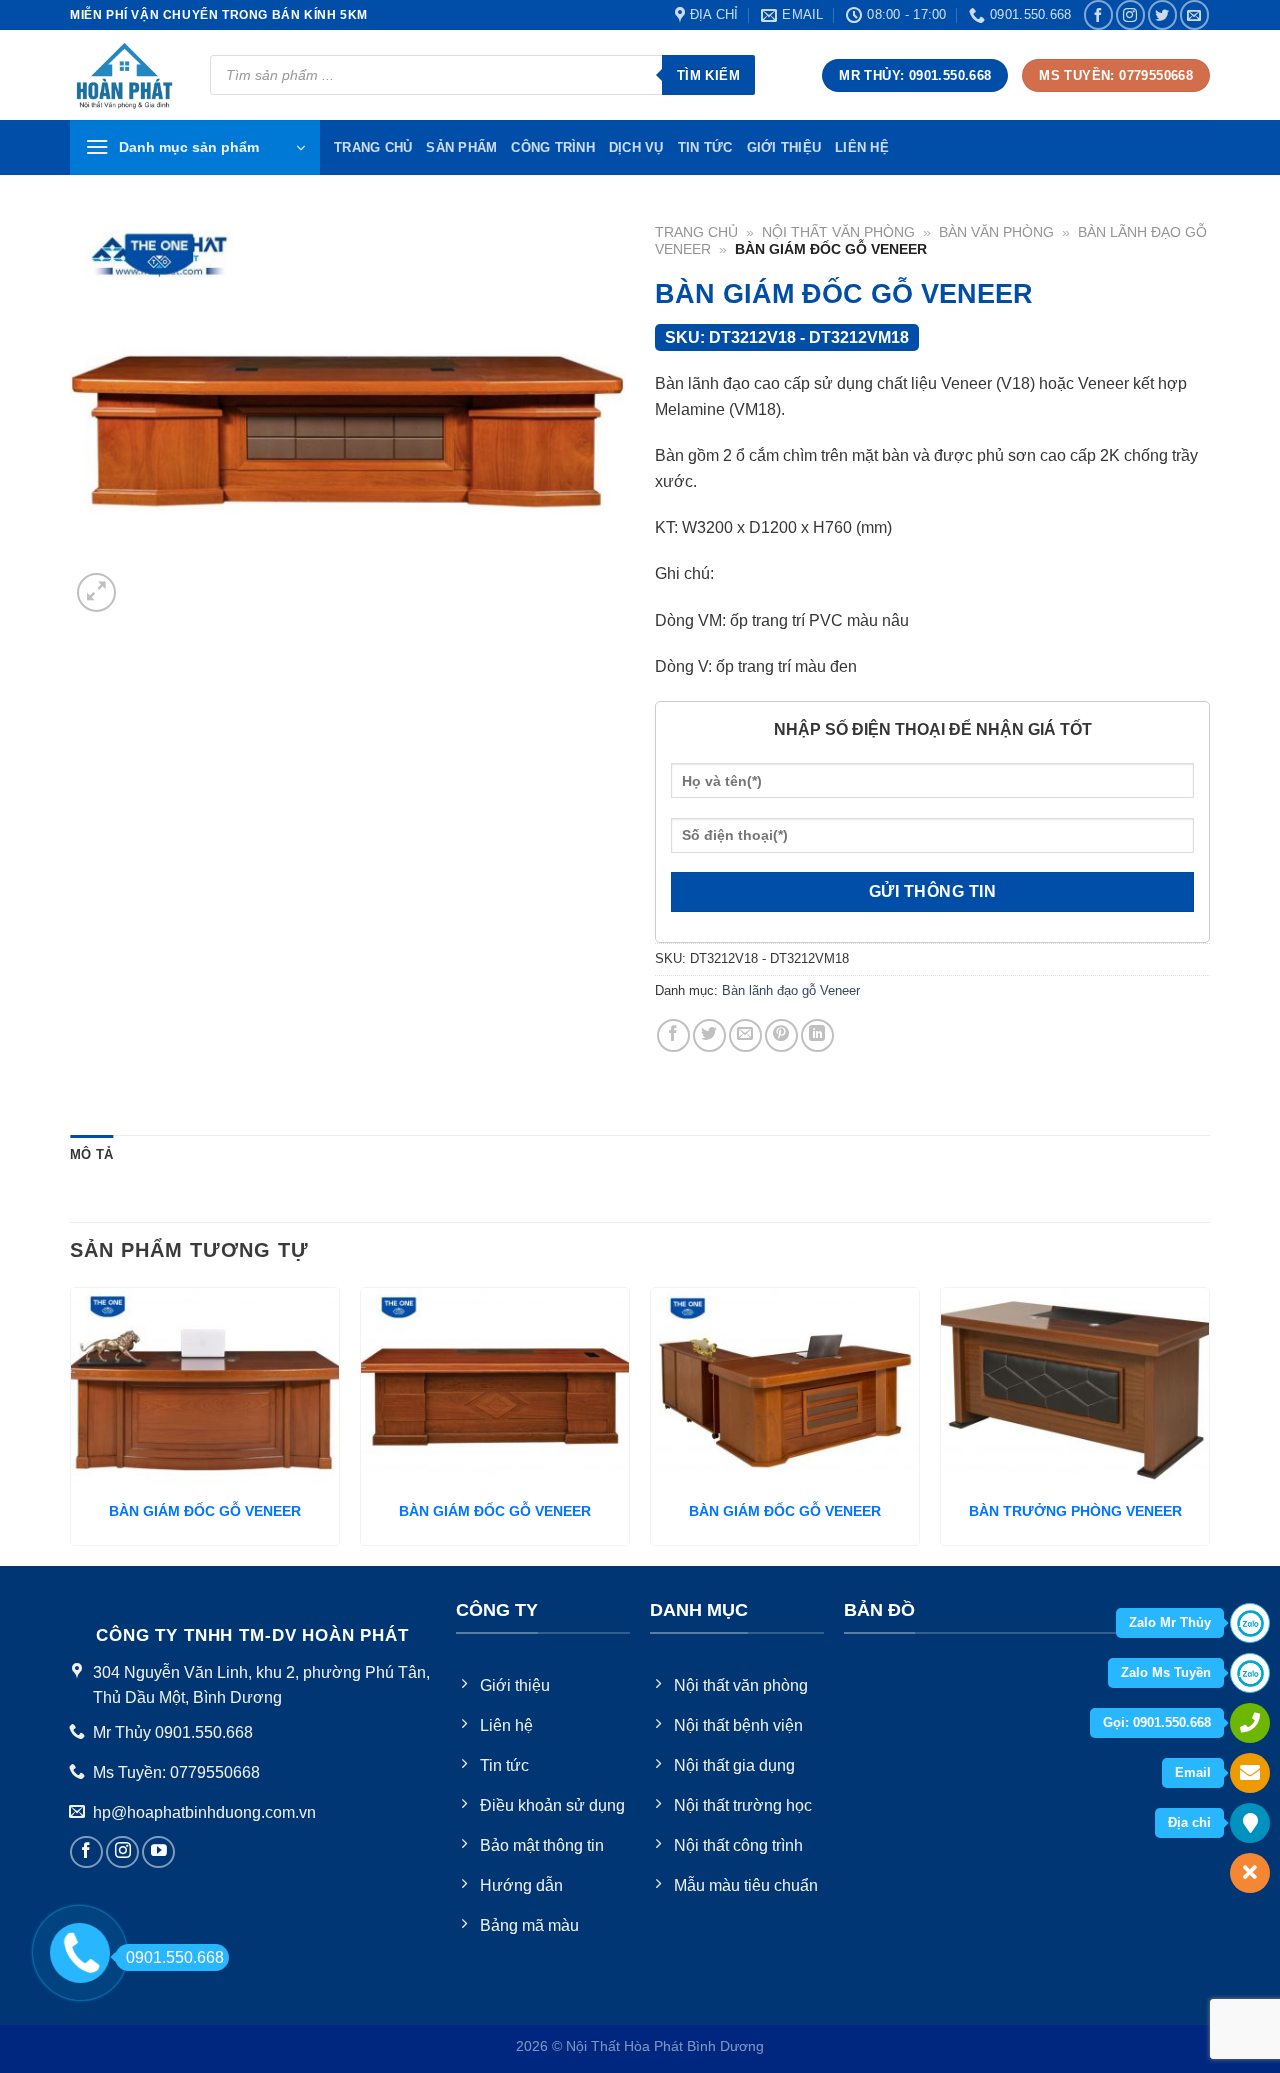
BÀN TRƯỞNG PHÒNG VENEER (1075, 1511)
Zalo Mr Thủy (1170, 1622)
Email (1193, 1772)
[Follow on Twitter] (1162, 14)
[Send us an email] (1194, 14)
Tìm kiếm (708, 75)
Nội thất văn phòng (838, 232)
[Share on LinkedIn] (817, 1035)
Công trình (553, 147)
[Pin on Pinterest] (781, 1035)
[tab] (91, 1155)
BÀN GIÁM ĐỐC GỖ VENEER (205, 1511)
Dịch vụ (636, 147)
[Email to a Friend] (745, 1035)
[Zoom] (96, 592)
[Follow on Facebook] (1098, 14)
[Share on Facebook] (673, 1035)
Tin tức (705, 147)
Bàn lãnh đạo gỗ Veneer (791, 990)
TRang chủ (373, 147)
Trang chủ (696, 232)
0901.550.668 (175, 1957)
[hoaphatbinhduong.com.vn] (125, 75)
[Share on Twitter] (709, 1035)
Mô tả (91, 1154)
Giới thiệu (784, 147)
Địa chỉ (1189, 1822)
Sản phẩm (461, 147)
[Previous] (71, 1424)
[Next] (1209, 1424)
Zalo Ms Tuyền (1166, 1672)
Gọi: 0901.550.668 (1157, 1722)
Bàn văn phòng (996, 232)
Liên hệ (862, 147)
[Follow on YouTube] (158, 1852)
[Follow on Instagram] (1130, 14)
